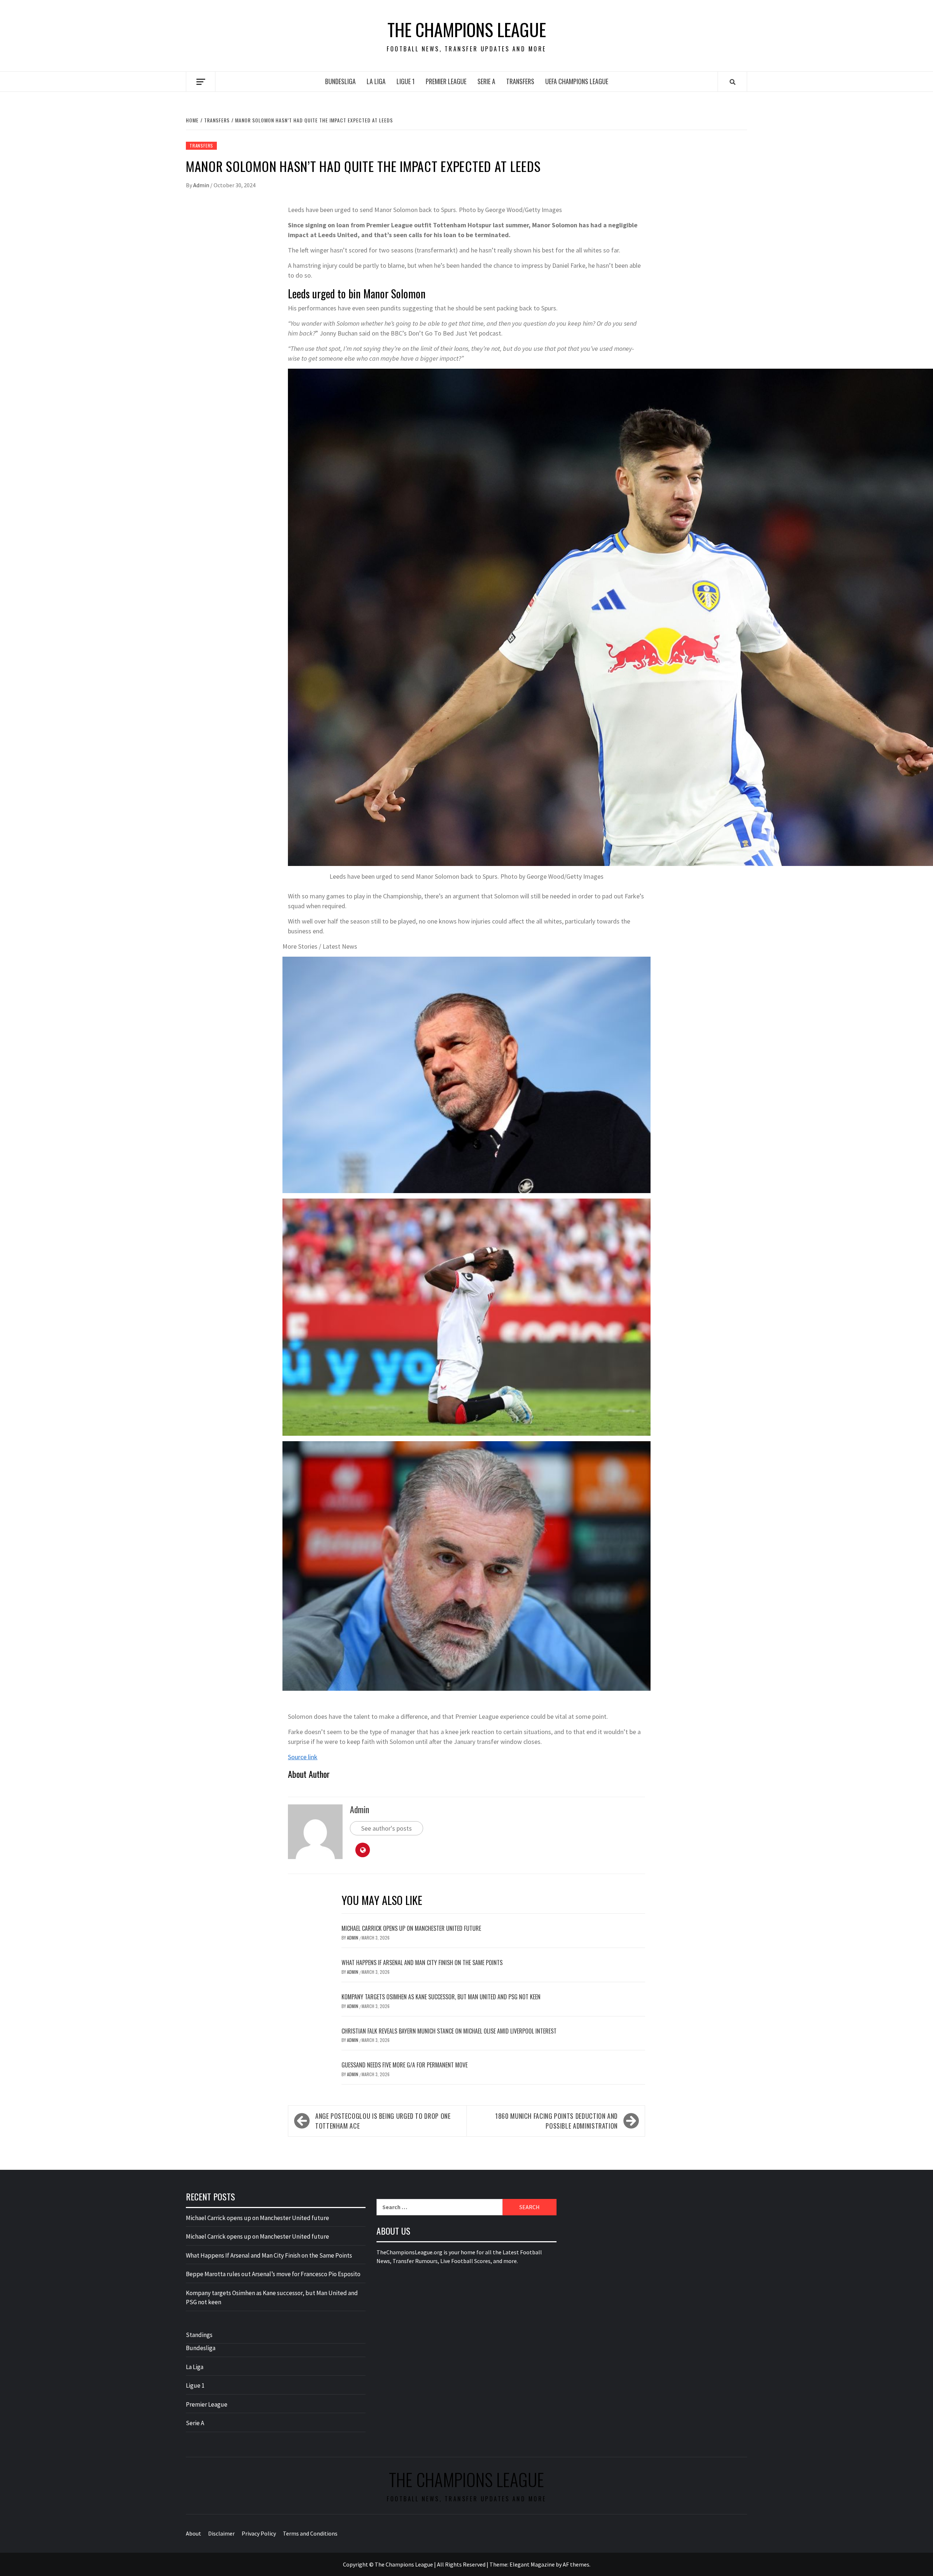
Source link (303, 1757)
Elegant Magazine (532, 2564)
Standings (199, 2335)
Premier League (446, 81)
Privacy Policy (259, 2533)
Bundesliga (340, 81)
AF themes (576, 2564)
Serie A (486, 81)
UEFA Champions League (577, 81)
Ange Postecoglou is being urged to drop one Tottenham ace (383, 2121)
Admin (202, 185)
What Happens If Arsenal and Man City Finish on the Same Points (422, 1963)
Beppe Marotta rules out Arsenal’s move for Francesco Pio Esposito (273, 2274)
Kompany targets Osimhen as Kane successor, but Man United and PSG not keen (441, 1997)
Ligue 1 (406, 81)
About (194, 2533)
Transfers (520, 81)
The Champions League (467, 30)
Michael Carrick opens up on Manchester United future (411, 1928)
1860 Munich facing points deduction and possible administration (557, 2121)
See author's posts (387, 1828)
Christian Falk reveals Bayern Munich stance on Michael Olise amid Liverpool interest (449, 2031)
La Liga (376, 81)
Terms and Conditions (310, 2533)
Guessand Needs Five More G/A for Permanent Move (405, 2065)
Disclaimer (221, 2533)
